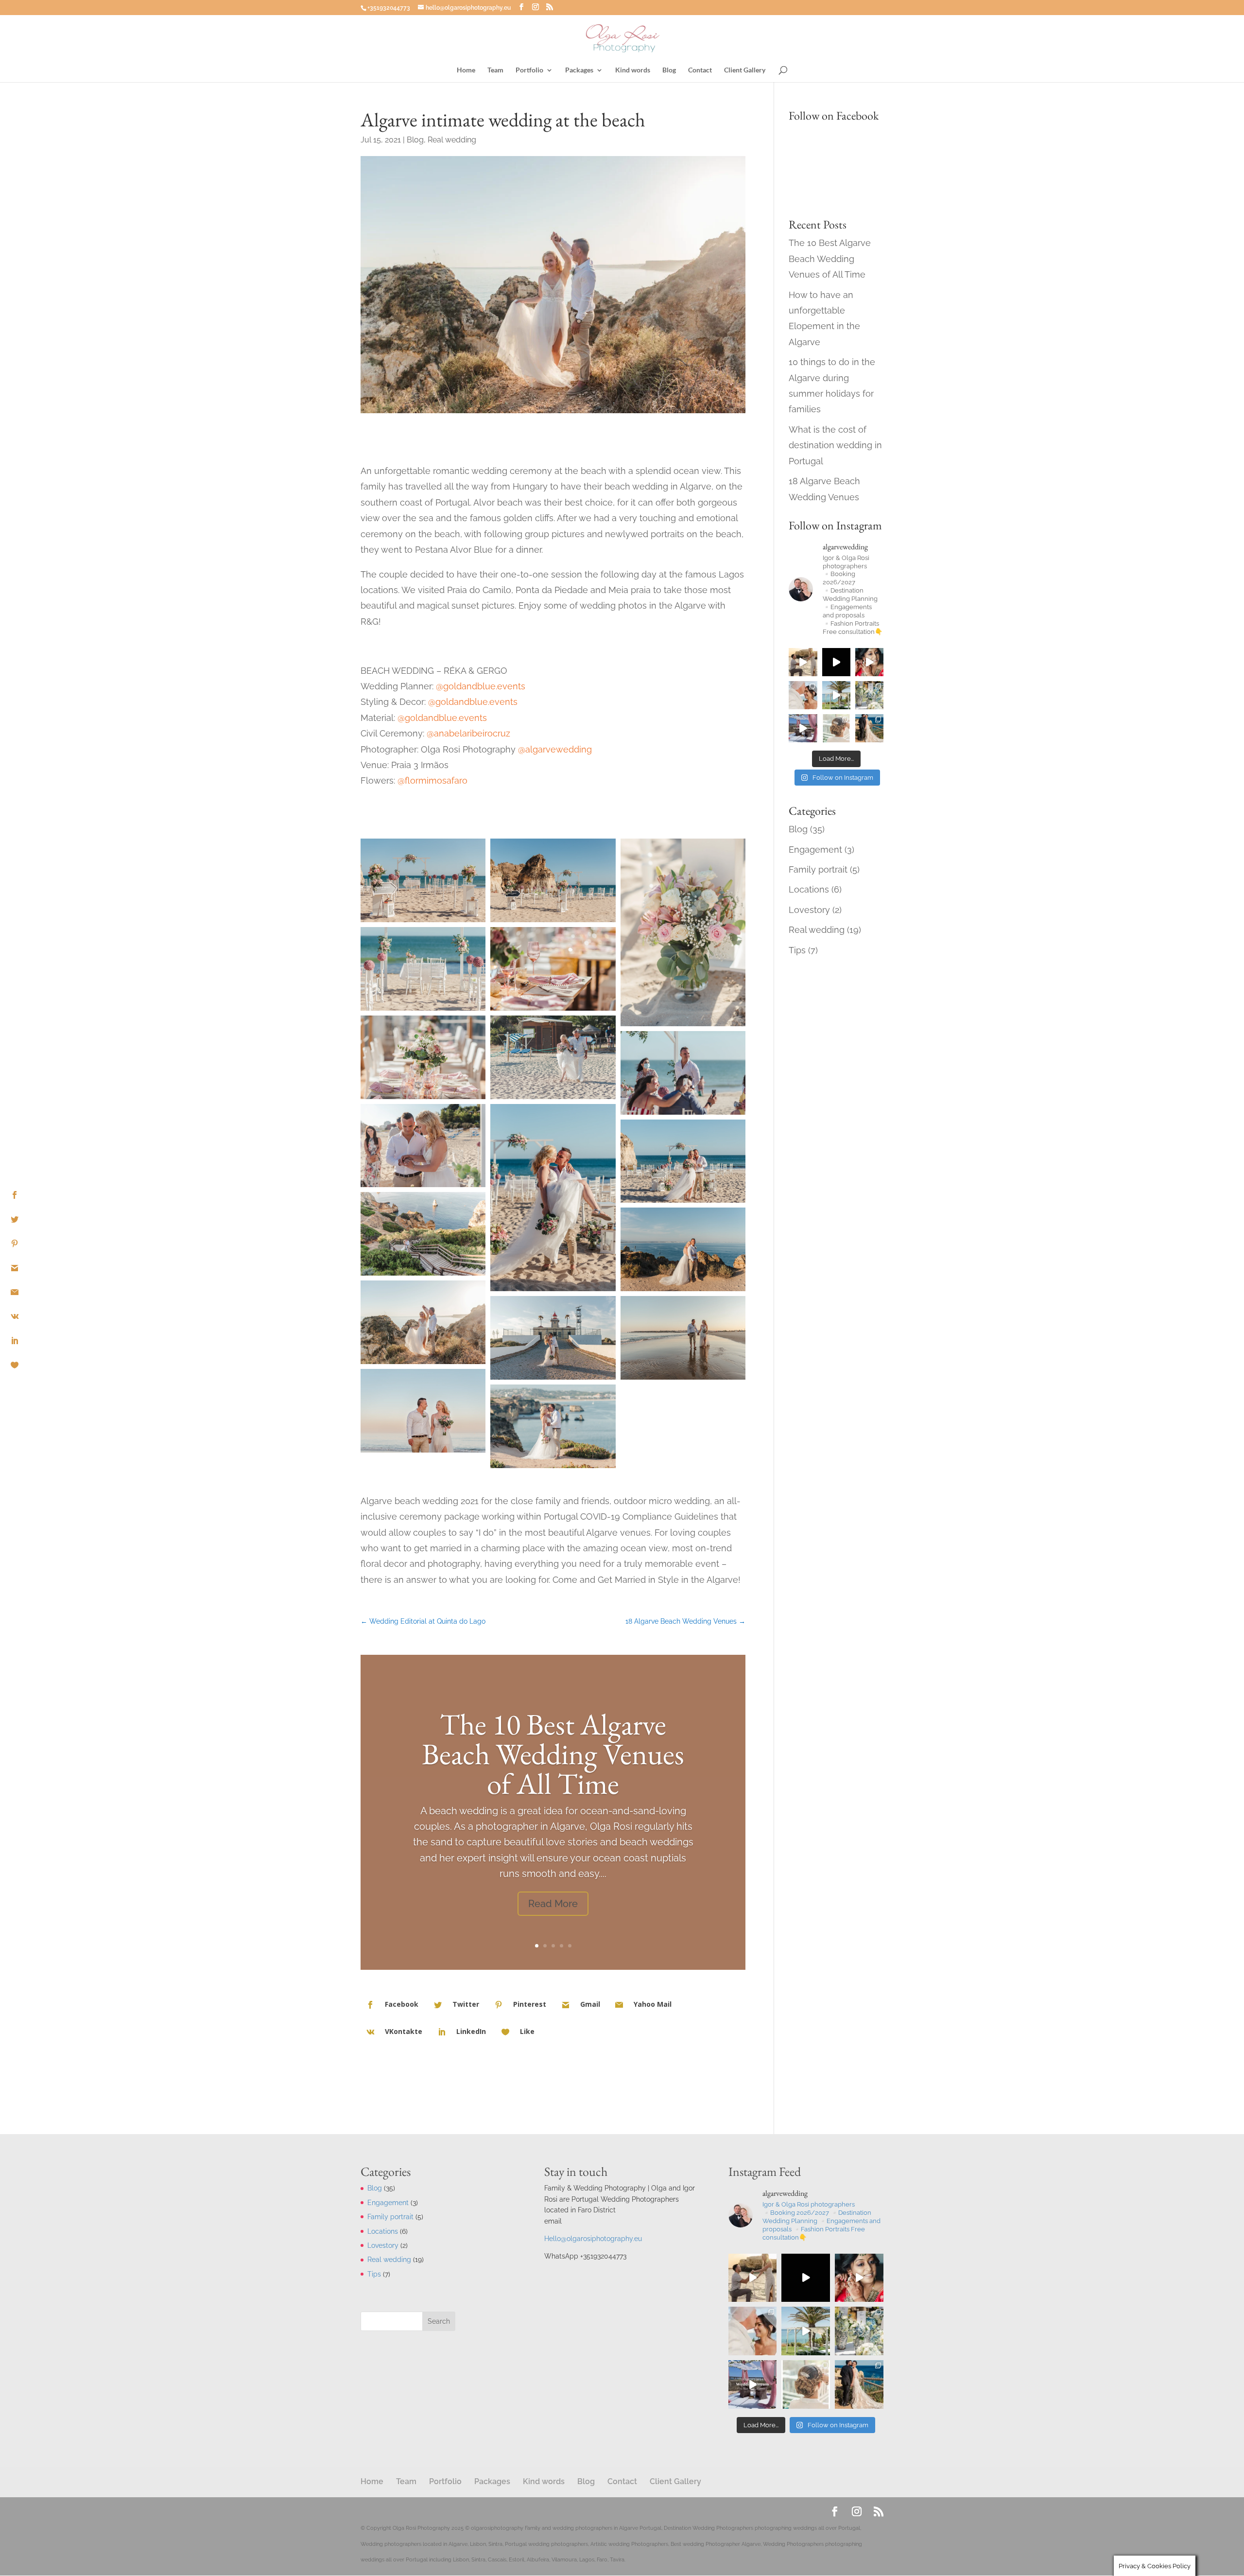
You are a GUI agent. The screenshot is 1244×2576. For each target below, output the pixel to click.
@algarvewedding (555, 749)
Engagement (815, 850)
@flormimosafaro (432, 780)
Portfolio (529, 70)
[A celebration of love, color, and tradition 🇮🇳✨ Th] (803, 728)
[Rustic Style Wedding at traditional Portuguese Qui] (836, 728)
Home (466, 70)
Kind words (633, 70)
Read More (553, 1903)
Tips (797, 950)
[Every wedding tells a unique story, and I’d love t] (869, 728)
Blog (669, 70)
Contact (700, 70)
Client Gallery (745, 70)
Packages (579, 70)
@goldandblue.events (481, 686)
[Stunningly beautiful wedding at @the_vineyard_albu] (836, 662)
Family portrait (818, 869)
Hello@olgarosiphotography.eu (593, 2239)
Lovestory (809, 910)
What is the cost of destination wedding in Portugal (835, 445)
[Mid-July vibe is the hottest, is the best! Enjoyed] (869, 695)
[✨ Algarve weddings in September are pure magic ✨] (803, 695)
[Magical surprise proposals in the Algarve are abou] (803, 662)
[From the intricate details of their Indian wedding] (869, 662)
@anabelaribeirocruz (468, 733)
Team (495, 70)
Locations (809, 889)
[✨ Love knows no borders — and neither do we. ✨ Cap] (836, 695)
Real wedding (452, 140)
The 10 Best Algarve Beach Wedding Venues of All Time (553, 1753)
